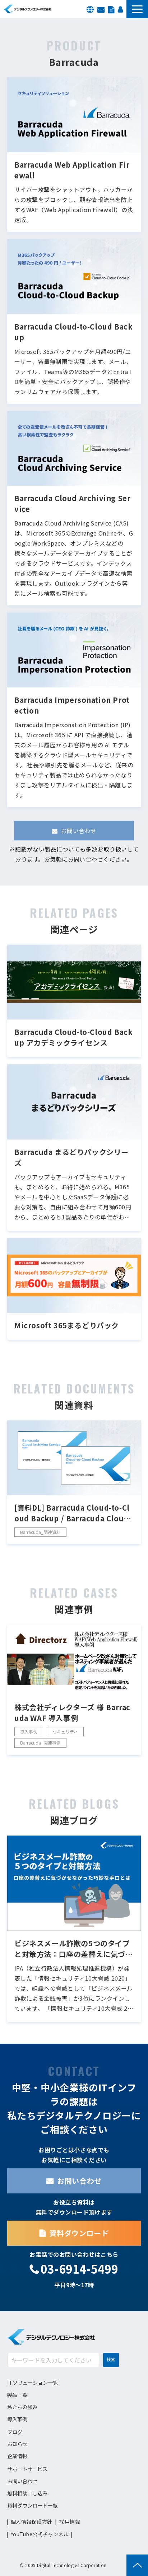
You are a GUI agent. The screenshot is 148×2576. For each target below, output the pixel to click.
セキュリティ (65, 1731)
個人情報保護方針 (31, 2522)
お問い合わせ (101, 9)
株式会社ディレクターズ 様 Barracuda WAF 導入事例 (72, 1712)
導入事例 (29, 1731)
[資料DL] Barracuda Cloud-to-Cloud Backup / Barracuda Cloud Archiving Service (72, 1513)
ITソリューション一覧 (33, 2382)
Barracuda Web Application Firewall (72, 170)
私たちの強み (22, 2407)
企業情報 (17, 2456)
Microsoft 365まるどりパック (67, 1325)
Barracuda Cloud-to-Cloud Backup (73, 332)
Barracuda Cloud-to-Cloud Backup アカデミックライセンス (73, 1037)
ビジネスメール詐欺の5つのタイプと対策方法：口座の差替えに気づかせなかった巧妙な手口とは (74, 1949)
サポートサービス (27, 2469)
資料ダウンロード (111, 9)
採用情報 (120, 9)
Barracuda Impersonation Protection (72, 705)
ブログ (15, 2432)
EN (90, 9)
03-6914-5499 (79, 2269)
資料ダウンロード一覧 (32, 2505)
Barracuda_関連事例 (40, 1743)
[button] (137, 9)
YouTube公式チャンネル (40, 2534)
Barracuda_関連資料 (40, 1532)
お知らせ (17, 2444)
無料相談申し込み (27, 2493)
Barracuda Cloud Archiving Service (72, 503)
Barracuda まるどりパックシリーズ (71, 1157)
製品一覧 (17, 2395)
